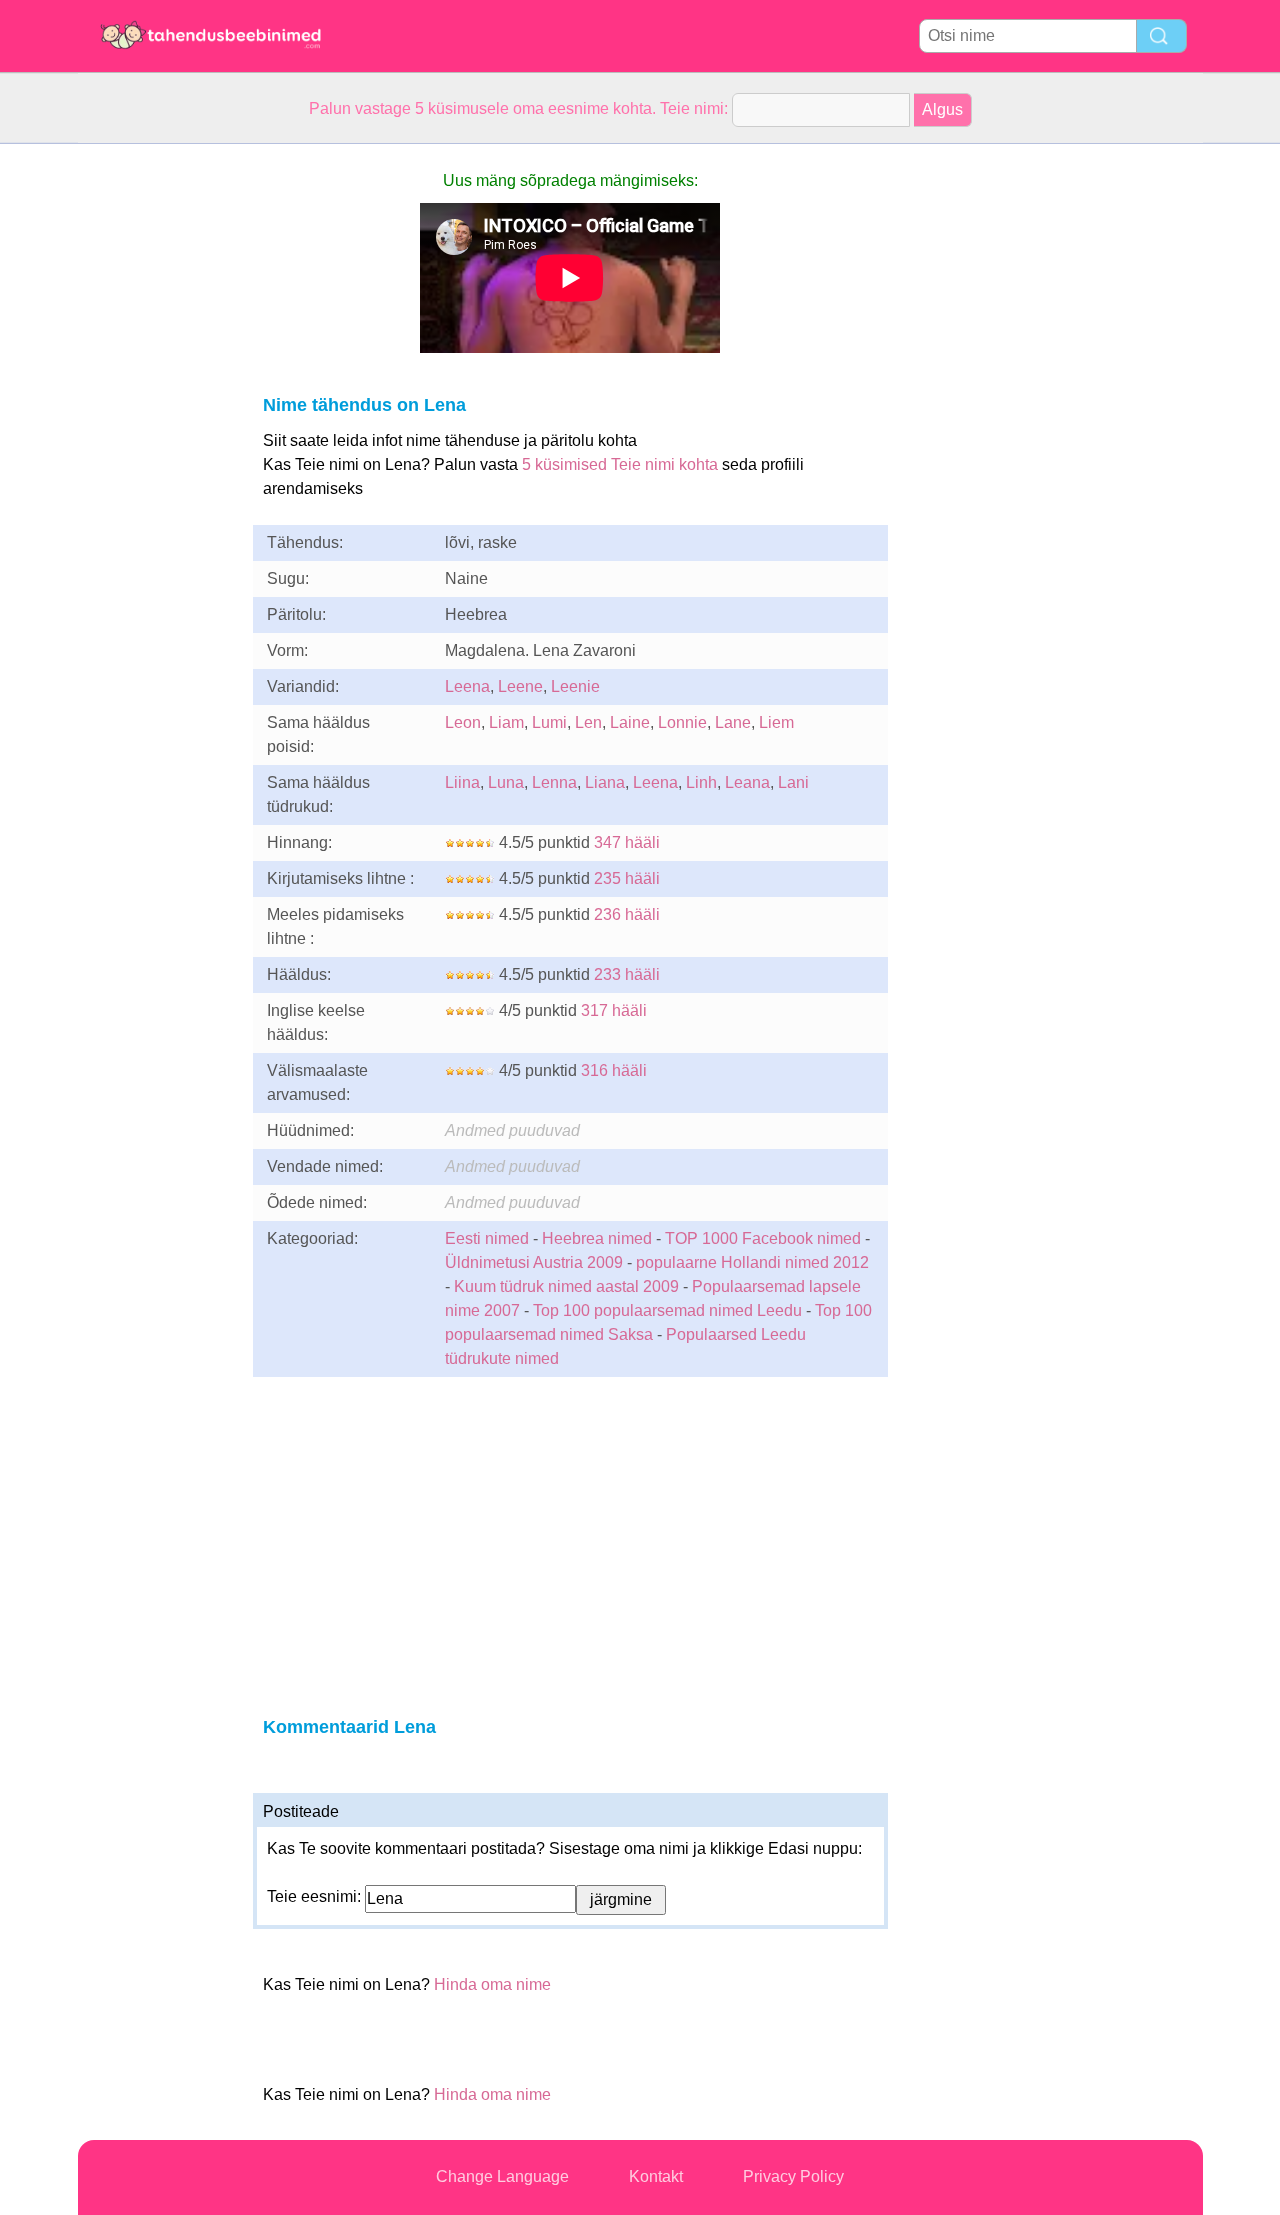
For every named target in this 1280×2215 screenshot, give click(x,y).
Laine (630, 722)
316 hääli (614, 1070)
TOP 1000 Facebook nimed (763, 1238)
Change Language (502, 2176)
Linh (701, 782)
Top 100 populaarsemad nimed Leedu (667, 1310)
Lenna (554, 782)
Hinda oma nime (492, 1984)
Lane (733, 722)
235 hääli (627, 878)
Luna (506, 782)
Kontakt (656, 2176)
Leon (463, 722)
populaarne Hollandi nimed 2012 (752, 1262)
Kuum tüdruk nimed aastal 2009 (566, 1286)
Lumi (549, 722)
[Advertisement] (158, 444)
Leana (747, 782)
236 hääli (627, 914)
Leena (467, 686)
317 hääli (614, 1010)
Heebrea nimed (597, 1238)
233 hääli (627, 974)
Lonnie (682, 722)
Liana (605, 782)
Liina (462, 782)
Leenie (575, 686)
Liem (776, 722)
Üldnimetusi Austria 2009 (534, 1262)
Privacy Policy (793, 2176)
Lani (793, 782)
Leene (520, 686)
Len (588, 722)
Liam (506, 722)
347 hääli (627, 842)
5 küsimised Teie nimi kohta (620, 464)
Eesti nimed (487, 1238)
